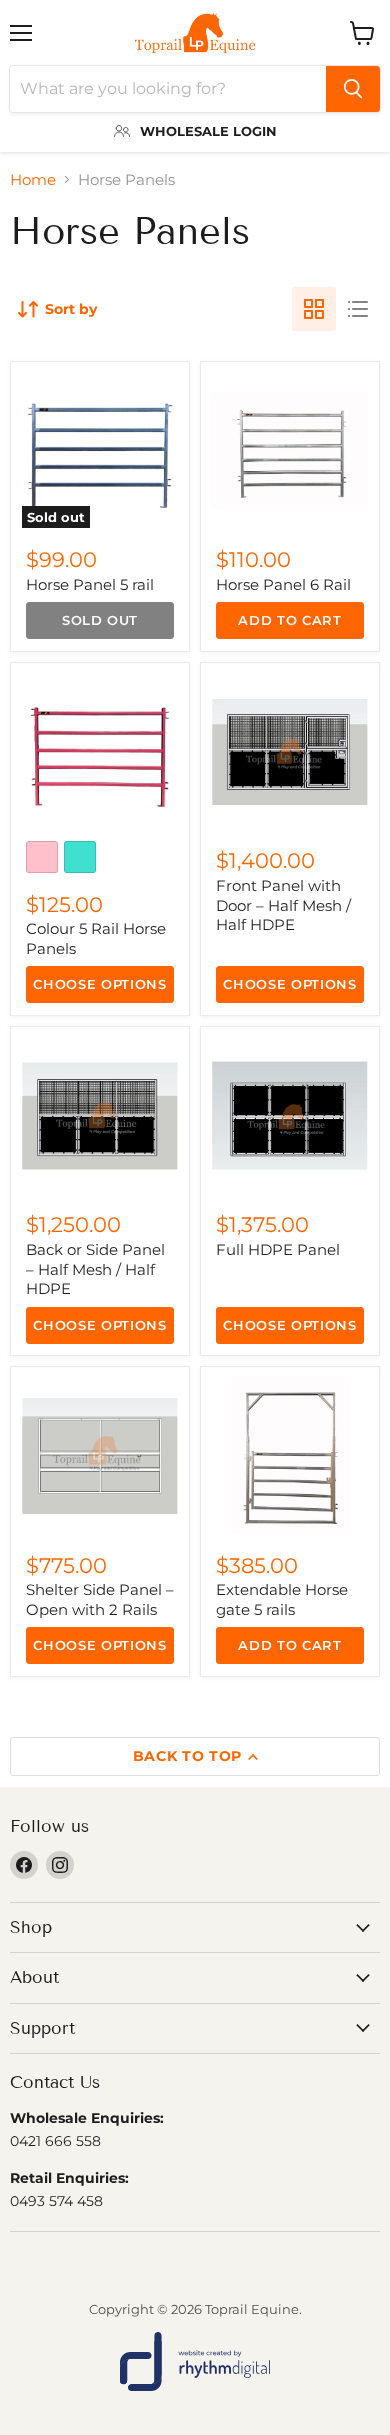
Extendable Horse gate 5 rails (282, 1599)
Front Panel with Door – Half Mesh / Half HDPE (283, 905)
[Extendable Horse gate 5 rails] (290, 1456)
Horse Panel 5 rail (90, 584)
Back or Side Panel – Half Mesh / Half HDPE (95, 1269)
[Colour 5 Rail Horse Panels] (100, 752)
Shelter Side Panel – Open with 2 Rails (100, 1599)
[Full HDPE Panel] (290, 1116)
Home (33, 179)
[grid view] (314, 309)
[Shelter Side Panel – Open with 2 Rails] (100, 1456)
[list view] (358, 309)
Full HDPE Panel (278, 1249)
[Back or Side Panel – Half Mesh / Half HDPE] (100, 1116)
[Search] (353, 89)
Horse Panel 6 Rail (283, 584)
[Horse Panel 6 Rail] (290, 451)
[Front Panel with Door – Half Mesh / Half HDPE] (290, 752)
